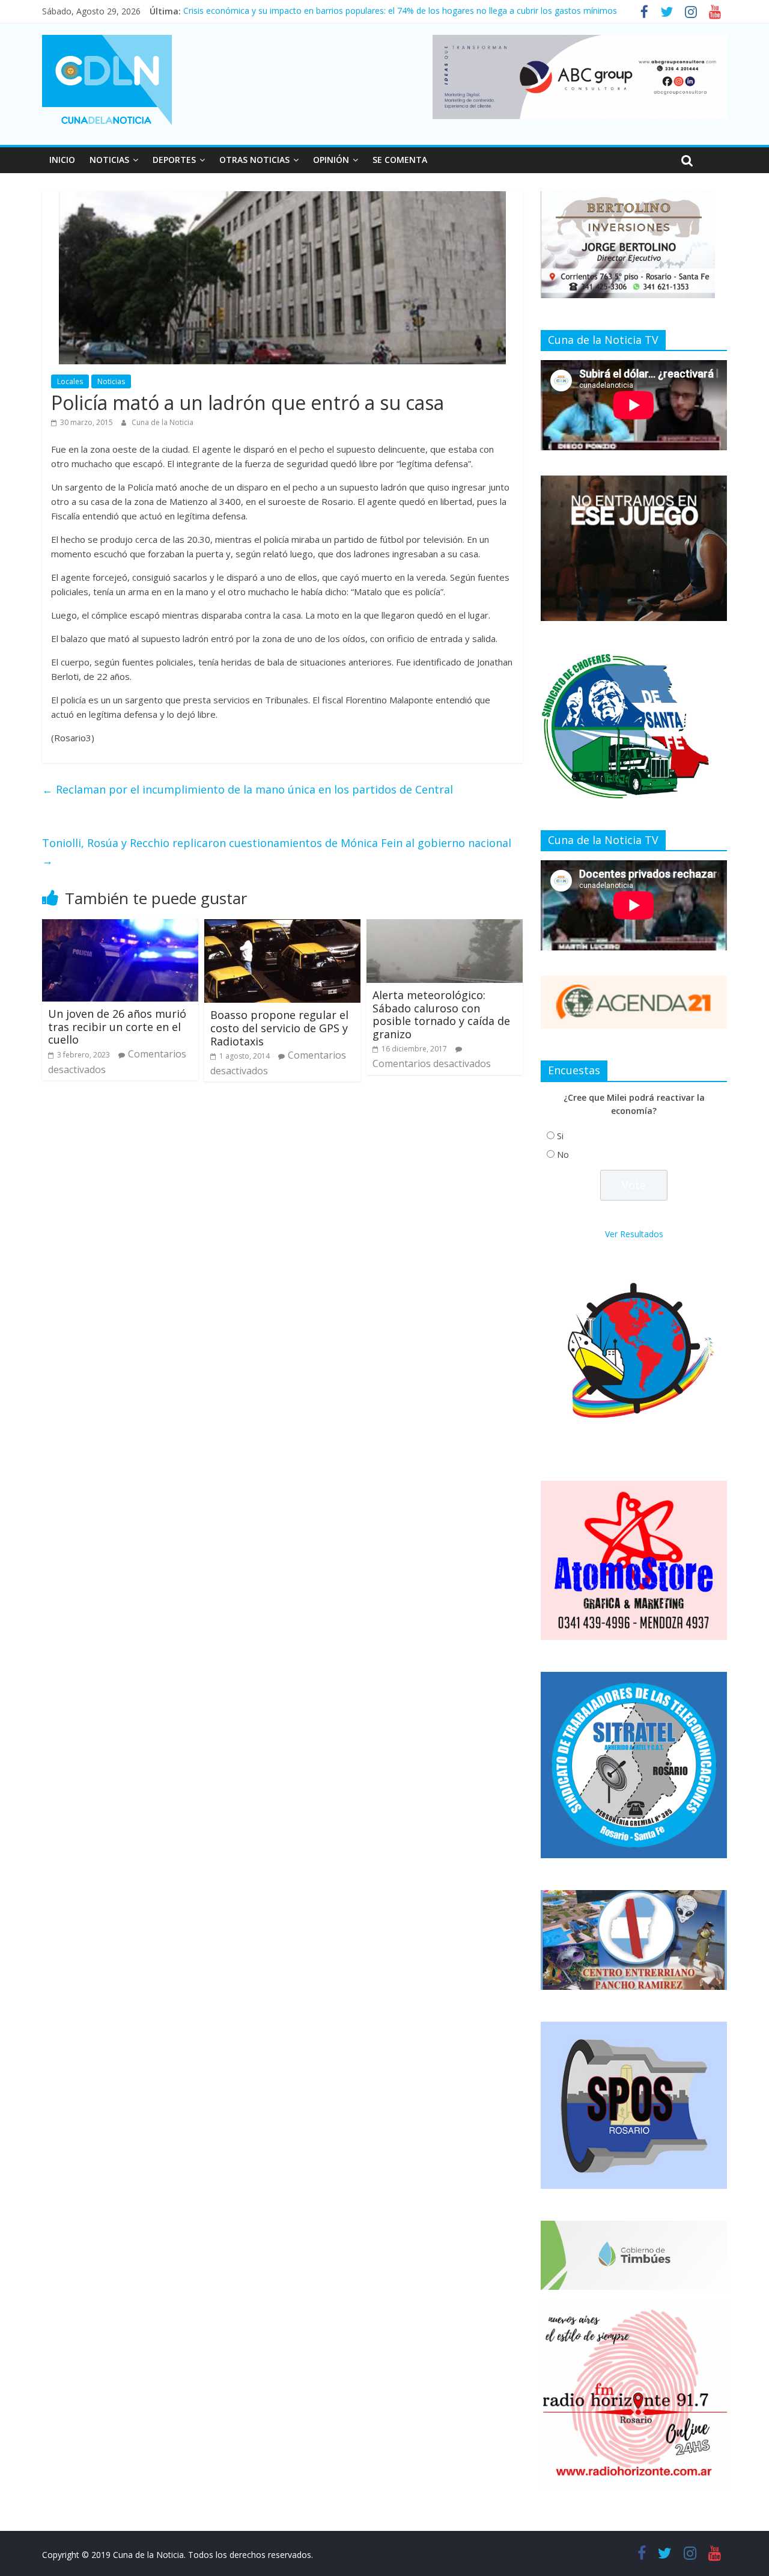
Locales (70, 381)
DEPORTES (174, 160)
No (563, 1155)
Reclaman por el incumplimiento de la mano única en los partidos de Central (248, 789)
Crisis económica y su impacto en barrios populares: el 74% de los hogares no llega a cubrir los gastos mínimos (400, 11)
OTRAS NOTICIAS (254, 160)
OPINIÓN (331, 160)
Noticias (111, 381)
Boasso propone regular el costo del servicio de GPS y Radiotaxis (279, 1028)
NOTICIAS (109, 160)
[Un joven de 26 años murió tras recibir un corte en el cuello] (120, 926)
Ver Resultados (634, 1234)
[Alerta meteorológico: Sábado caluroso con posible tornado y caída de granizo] (445, 926)
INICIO (62, 160)
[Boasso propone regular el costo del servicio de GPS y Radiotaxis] (282, 926)
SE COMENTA (400, 160)
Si (560, 1136)
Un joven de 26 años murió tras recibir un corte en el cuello (117, 1026)
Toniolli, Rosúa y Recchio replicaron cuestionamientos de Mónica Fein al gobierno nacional (277, 852)
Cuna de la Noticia (163, 422)
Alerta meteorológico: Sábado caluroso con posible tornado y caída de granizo (441, 1014)
